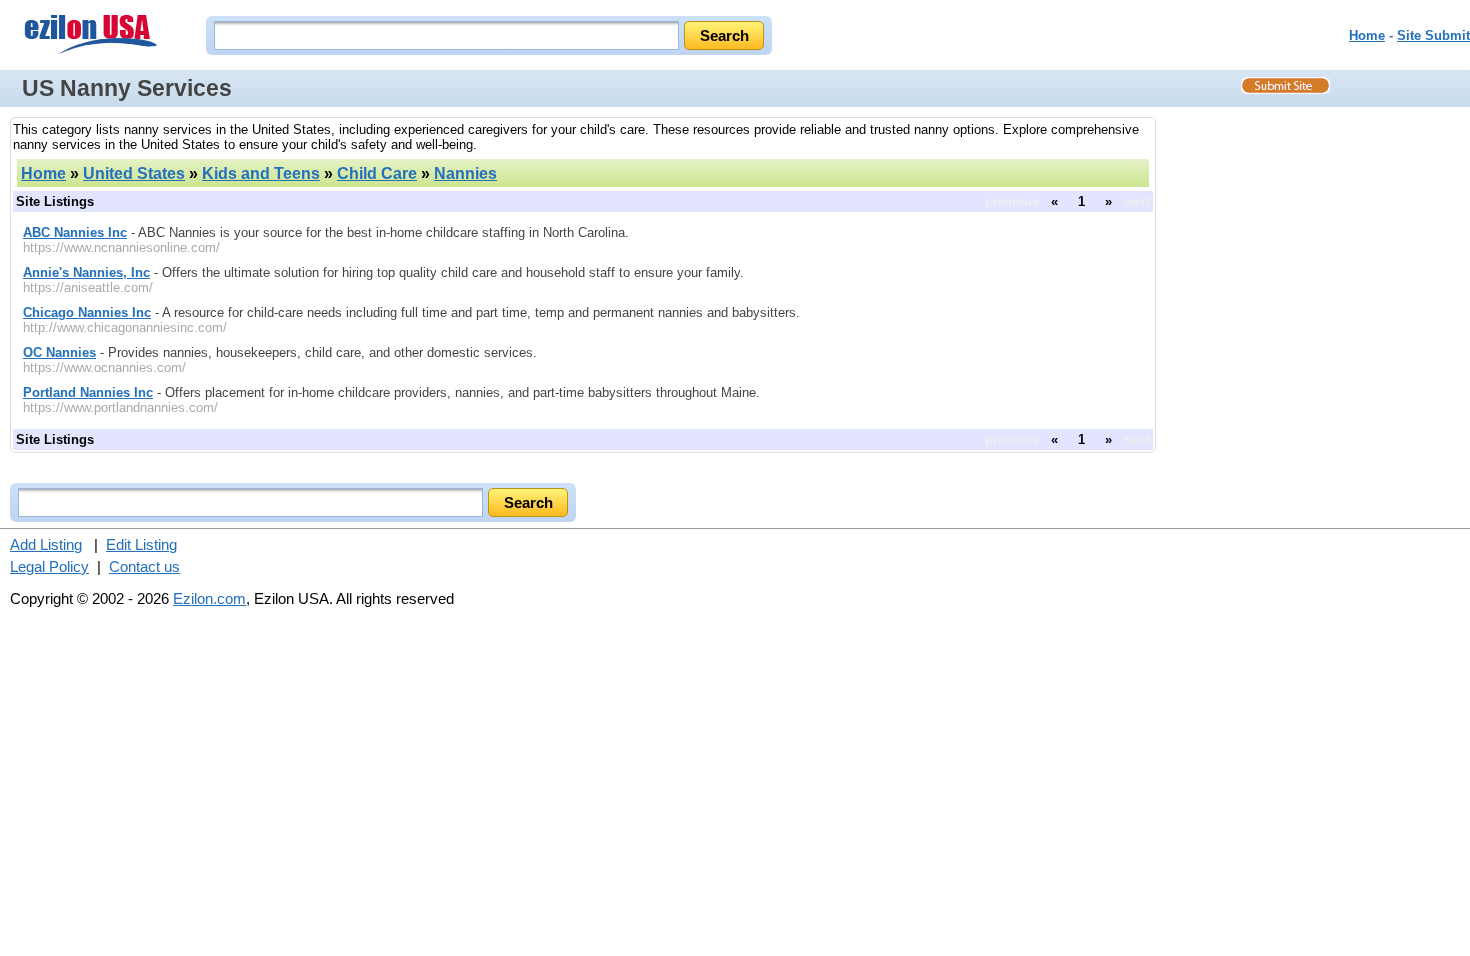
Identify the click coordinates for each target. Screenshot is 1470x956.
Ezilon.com (209, 598)
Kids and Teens (261, 173)
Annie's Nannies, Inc (86, 272)
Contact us (144, 566)
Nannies (465, 173)
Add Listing (46, 544)
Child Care (377, 173)
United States (134, 173)
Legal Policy (49, 566)
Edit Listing (141, 544)
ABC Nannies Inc (75, 232)
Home (1367, 35)
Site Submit (1433, 35)
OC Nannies (59, 352)
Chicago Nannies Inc (87, 312)
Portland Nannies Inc (88, 392)
